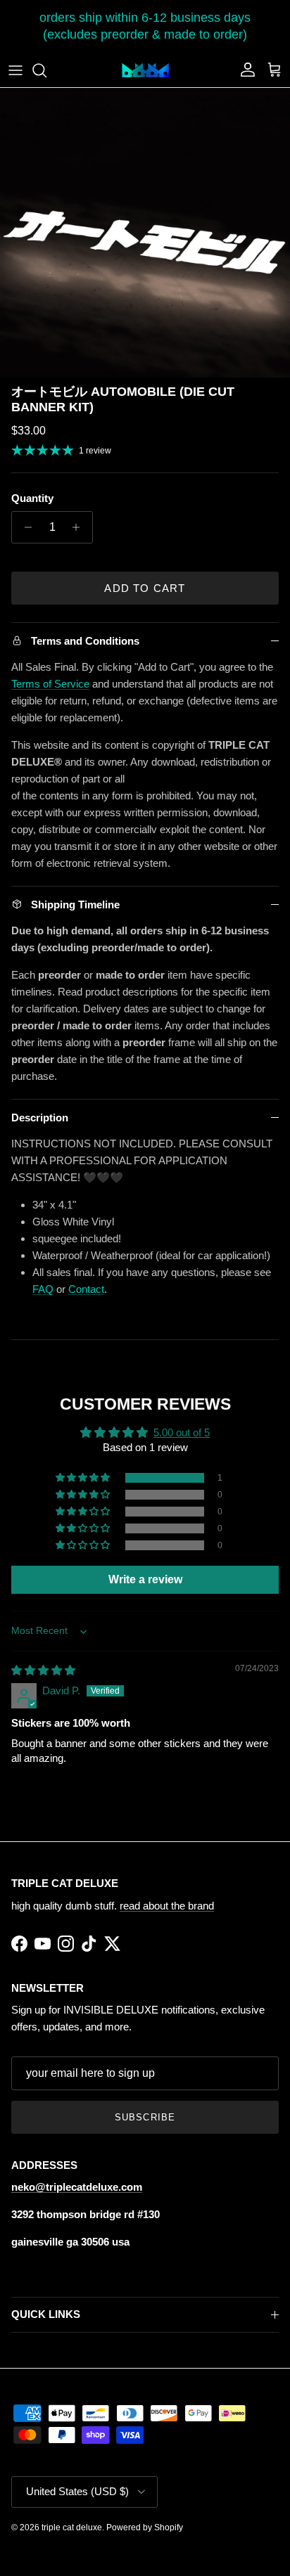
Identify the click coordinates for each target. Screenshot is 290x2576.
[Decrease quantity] (24, 527)
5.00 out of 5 (182, 1432)
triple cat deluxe (72, 2527)
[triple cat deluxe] (145, 70)
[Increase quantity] (80, 527)
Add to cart (145, 588)
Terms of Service (50, 684)
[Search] (46, 70)
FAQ (43, 1289)
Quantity (32, 498)
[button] (84, 1478)
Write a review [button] (145, 1579)
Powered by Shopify (145, 2527)
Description (40, 1118)
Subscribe (145, 2117)
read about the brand (167, 1906)
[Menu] (15, 70)
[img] (43, 1670)
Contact (86, 1289)
